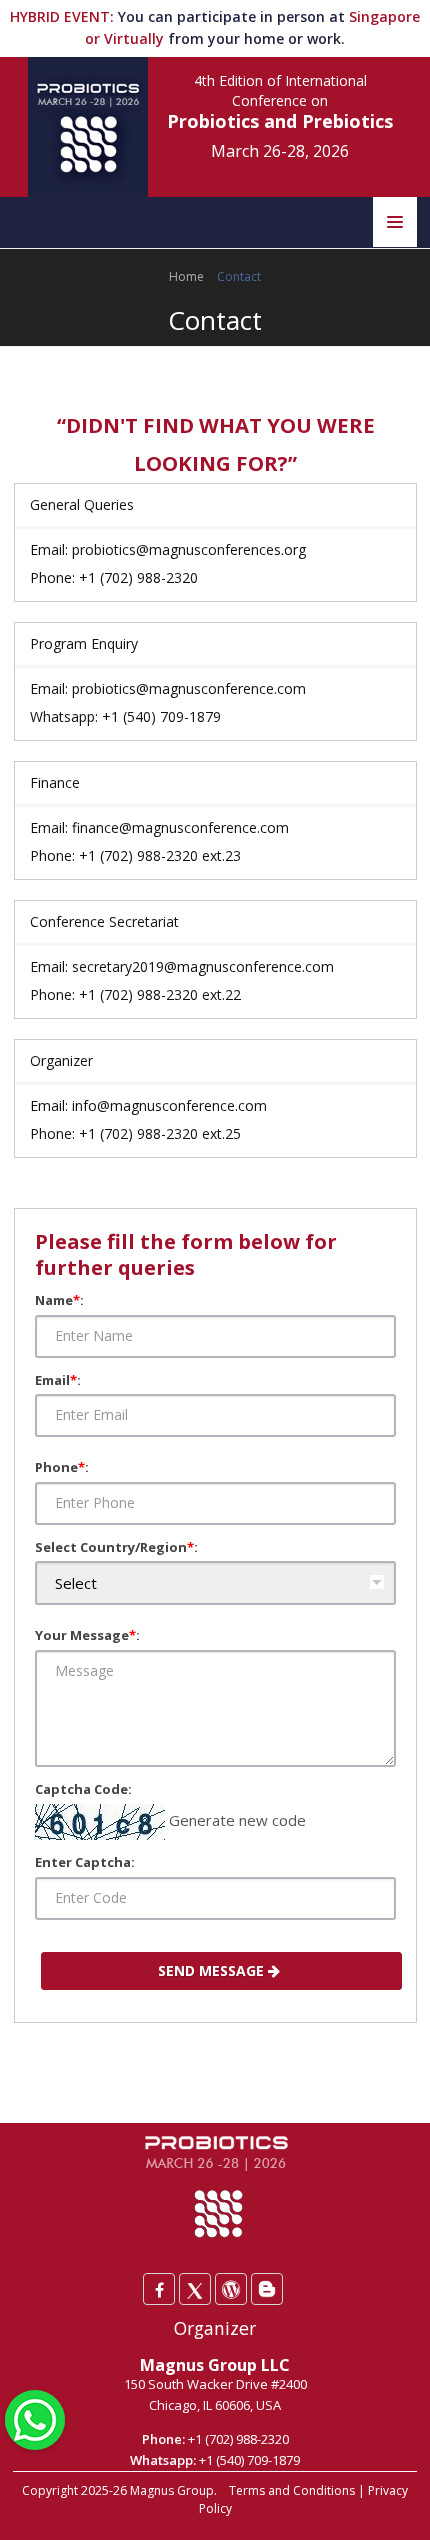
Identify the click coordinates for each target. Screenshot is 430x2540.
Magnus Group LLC (215, 2365)
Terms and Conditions (292, 2490)
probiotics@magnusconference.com (189, 688)
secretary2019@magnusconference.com (203, 966)
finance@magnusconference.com (180, 827)
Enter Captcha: (85, 1862)
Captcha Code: (83, 1789)
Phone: (62, 1467)
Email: (58, 1380)
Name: (59, 1300)
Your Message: (87, 1635)
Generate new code (237, 1820)
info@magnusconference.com (169, 1105)
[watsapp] (35, 2418)
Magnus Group (172, 2490)
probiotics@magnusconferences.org (189, 549)
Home (186, 276)
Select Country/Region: (116, 1547)
